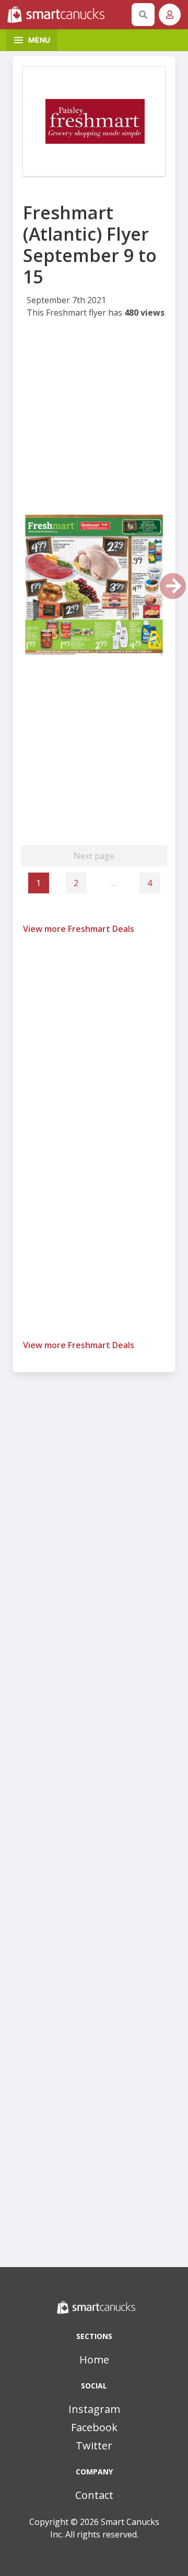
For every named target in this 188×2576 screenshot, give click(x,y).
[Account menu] (170, 15)
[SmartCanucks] (67, 15)
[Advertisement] (94, 419)
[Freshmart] (94, 121)
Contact (94, 2495)
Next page (94, 856)
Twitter (94, 2446)
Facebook (94, 2427)
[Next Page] (173, 586)
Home (94, 2360)
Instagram (94, 2409)
